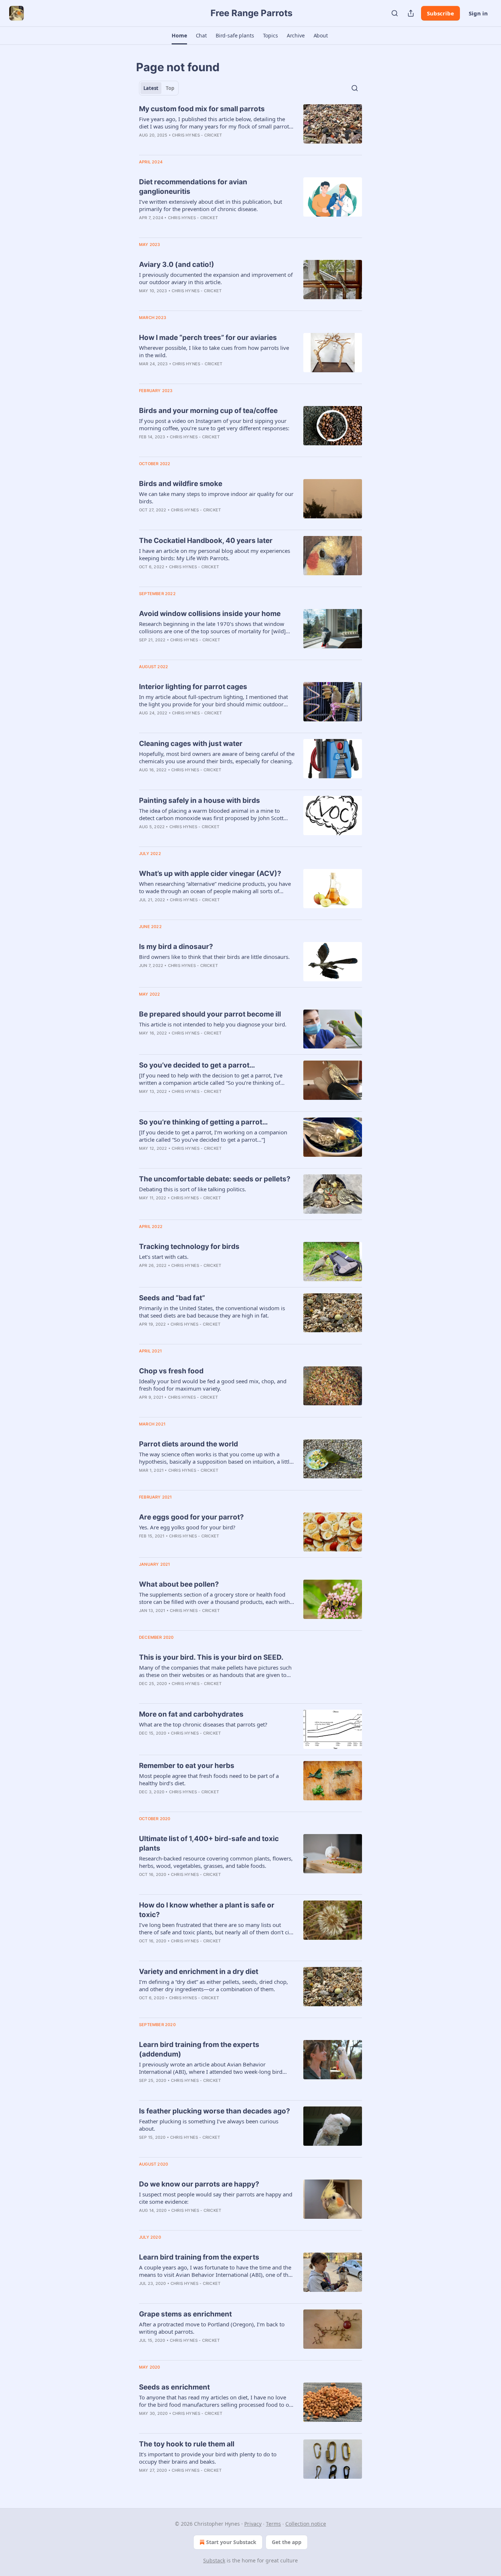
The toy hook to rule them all (187, 2444)
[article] (251, 127)
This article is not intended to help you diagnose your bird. (213, 1024)
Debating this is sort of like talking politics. (193, 1189)
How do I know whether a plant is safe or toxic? (207, 1910)
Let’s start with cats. (164, 1257)
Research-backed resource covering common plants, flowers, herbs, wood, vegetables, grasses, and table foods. (216, 1862)
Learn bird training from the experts (199, 2257)
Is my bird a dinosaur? (176, 947)
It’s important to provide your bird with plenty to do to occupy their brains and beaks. (208, 2458)
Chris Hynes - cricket (197, 135)
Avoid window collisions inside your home (210, 614)
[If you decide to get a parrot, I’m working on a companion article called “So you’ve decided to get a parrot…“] (213, 1136)
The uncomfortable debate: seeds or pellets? (215, 1179)
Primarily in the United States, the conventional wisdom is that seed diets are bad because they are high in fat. (212, 1312)
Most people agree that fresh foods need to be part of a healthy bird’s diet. (209, 1779)
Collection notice (306, 2524)
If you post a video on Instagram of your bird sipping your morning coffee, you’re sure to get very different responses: (214, 424)
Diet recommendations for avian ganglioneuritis (193, 187)
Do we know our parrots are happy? (199, 2184)
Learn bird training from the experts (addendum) (199, 2049)
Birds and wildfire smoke (181, 484)
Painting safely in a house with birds (200, 800)
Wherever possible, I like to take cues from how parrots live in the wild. (214, 351)
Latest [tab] (151, 88)
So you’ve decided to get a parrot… (197, 1065)
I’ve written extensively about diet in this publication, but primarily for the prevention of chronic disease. (211, 205)
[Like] (144, 300)
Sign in (478, 13)
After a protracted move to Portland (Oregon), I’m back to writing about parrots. (212, 2328)
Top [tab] (170, 88)
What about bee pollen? (179, 1584)
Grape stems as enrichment (185, 2314)
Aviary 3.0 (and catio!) (177, 265)
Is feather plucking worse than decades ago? (215, 2111)
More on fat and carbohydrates (191, 1714)
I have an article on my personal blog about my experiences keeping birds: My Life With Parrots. (215, 554)
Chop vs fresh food (171, 1371)
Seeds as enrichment (174, 2387)
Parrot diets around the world (189, 1444)
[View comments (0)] (195, 145)
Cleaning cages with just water (191, 744)
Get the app (287, 2542)
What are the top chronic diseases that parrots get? (203, 1724)
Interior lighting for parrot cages (193, 687)
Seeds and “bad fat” (172, 1298)
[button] (179, 36)
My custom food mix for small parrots (202, 109)
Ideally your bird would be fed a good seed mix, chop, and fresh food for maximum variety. (213, 1385)
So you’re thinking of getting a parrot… (203, 1122)
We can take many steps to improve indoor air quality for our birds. (216, 497)
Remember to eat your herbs (187, 1766)
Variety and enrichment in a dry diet (199, 1972)
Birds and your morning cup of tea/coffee (208, 411)
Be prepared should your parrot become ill (210, 1014)
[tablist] (159, 88)
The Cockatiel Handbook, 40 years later (206, 541)
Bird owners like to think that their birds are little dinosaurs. (214, 957)
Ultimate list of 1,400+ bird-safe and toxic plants (209, 1843)
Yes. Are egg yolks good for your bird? (187, 1527)
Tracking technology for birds (189, 1247)
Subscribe (440, 13)
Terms (273, 2524)
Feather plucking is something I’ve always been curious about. (209, 2125)
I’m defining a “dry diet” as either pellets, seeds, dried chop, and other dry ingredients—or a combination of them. (213, 1985)
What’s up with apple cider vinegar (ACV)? (210, 874)
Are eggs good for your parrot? (191, 1517)
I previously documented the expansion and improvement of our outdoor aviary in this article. (216, 278)
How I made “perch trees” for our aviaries (208, 338)
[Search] (395, 13)
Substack (214, 2560)
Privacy (253, 2524)
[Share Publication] (411, 13)
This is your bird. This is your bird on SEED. (211, 1657)
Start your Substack (231, 2542)
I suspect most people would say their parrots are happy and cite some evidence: (216, 2198)
